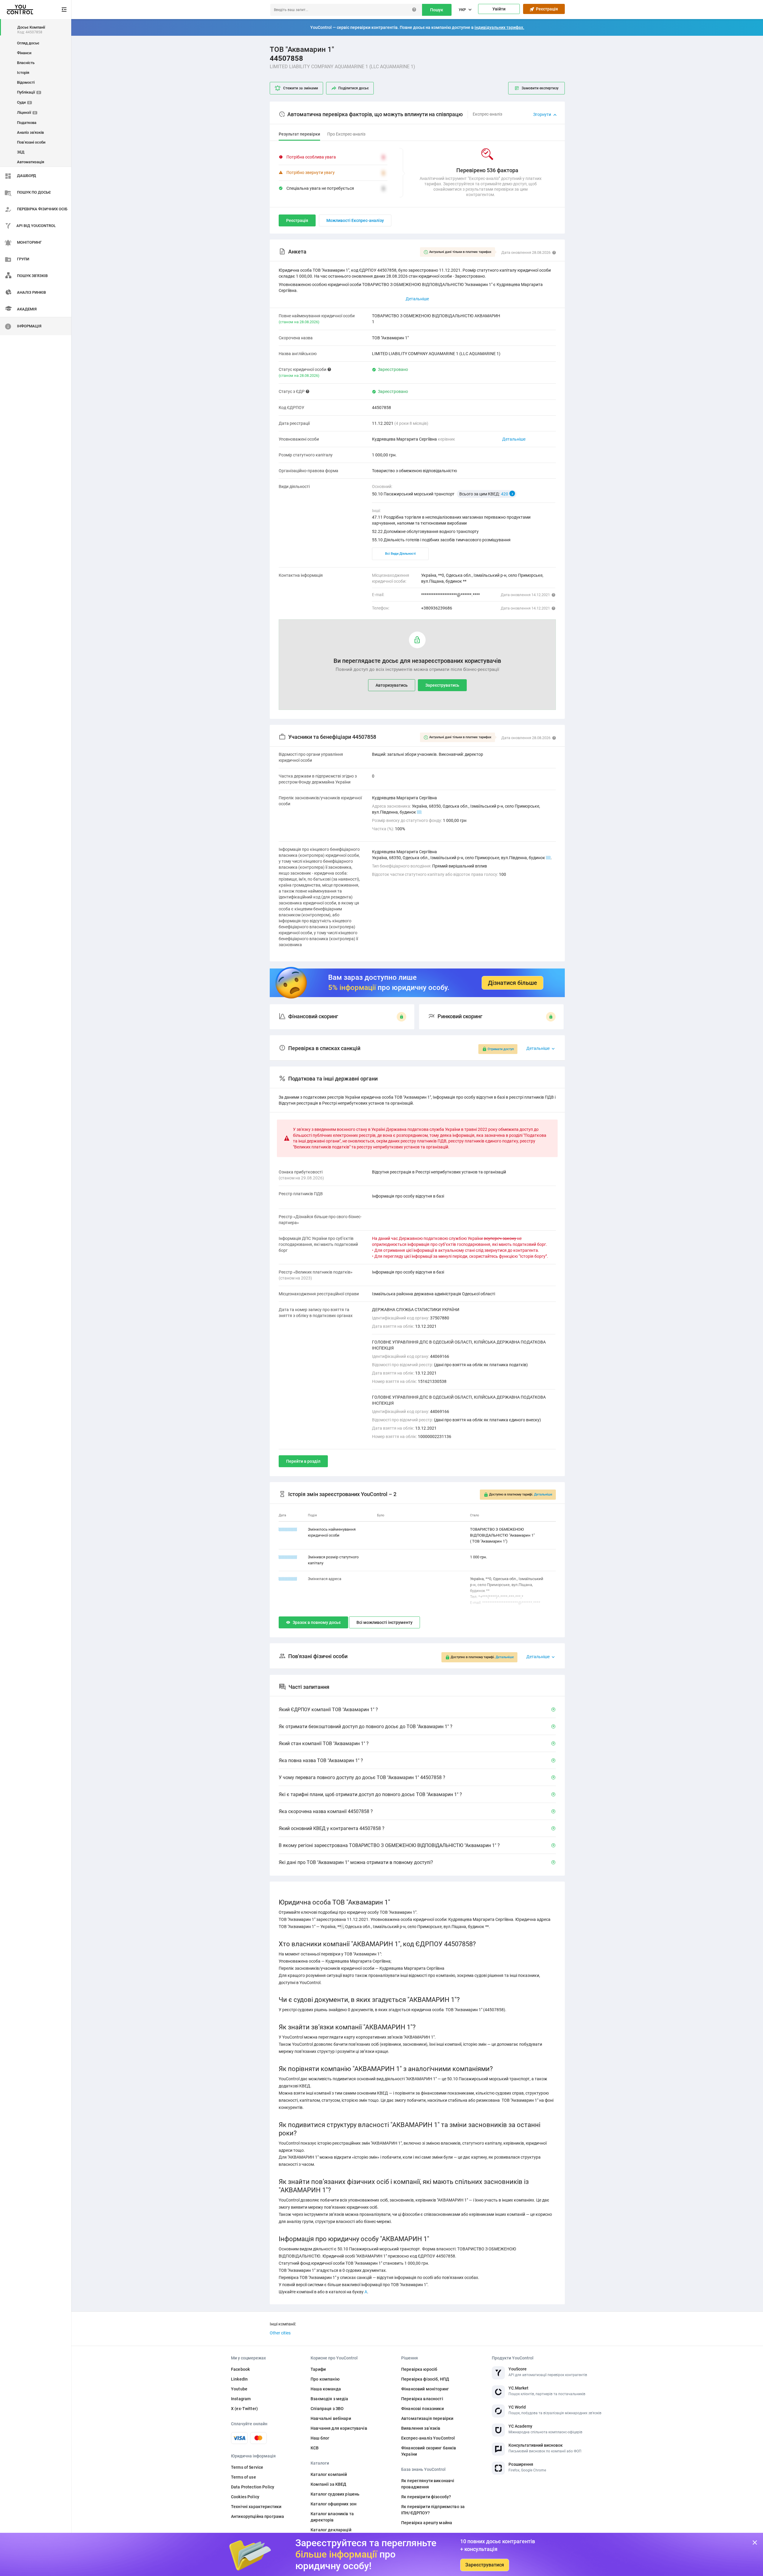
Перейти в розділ (303, 1461)
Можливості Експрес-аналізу (355, 220)
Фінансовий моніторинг (425, 2389)
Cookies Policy (245, 2497)
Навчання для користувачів (339, 2428)
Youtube (239, 2389)
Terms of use (244, 2477)
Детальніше (514, 439)
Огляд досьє (28, 43)
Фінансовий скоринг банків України (429, 2451)
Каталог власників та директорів (332, 2517)
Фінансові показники (422, 2409)
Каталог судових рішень (335, 2494)
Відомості (26, 82)
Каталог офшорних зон (334, 2504)
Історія (23, 73)
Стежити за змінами (301, 88)
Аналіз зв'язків (30, 132)
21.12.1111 (288, 1529)
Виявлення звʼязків (421, 2428)
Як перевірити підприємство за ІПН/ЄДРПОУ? (433, 2510)
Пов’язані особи (31, 142)
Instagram (241, 2399)
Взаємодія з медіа (329, 2399)
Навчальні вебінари (331, 2418)
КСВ (315, 2448)
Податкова (27, 123)
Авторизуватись (392, 685)
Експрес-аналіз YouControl (428, 2438)
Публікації (28, 92)
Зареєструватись (442, 685)
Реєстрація (546, 9)
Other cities (280, 2333)
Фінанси (24, 53)
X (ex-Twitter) (244, 2409)
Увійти (499, 9)
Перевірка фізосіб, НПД (425, 2379)
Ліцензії (26, 112)
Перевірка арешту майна (427, 2523)
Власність (26, 63)
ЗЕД (21, 152)
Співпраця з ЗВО (327, 2409)
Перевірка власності (422, 2399)
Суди (24, 102)
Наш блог (320, 2438)
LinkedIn (239, 2379)
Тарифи (318, 2369)
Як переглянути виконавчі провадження (428, 2484)
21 (419, 812)
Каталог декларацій (331, 2530)
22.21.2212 (288, 1557)
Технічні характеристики (256, 2507)
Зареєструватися (485, 2565)
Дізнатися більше (512, 983)
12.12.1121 (288, 1579)
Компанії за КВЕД (328, 2484)
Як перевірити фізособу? (426, 2497)
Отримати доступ (501, 1049)
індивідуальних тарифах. (499, 27)
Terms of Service (247, 2467)
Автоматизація (31, 162)
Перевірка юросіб (419, 2369)
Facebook (240, 2369)
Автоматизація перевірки (427, 2418)
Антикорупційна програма (258, 2516)
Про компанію (325, 2379)
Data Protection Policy (253, 2487)
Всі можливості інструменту (384, 1622)
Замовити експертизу (540, 88)
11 (548, 858)
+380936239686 (437, 608)
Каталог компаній (329, 2474)
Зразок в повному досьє (317, 1622)
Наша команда (326, 2389)
